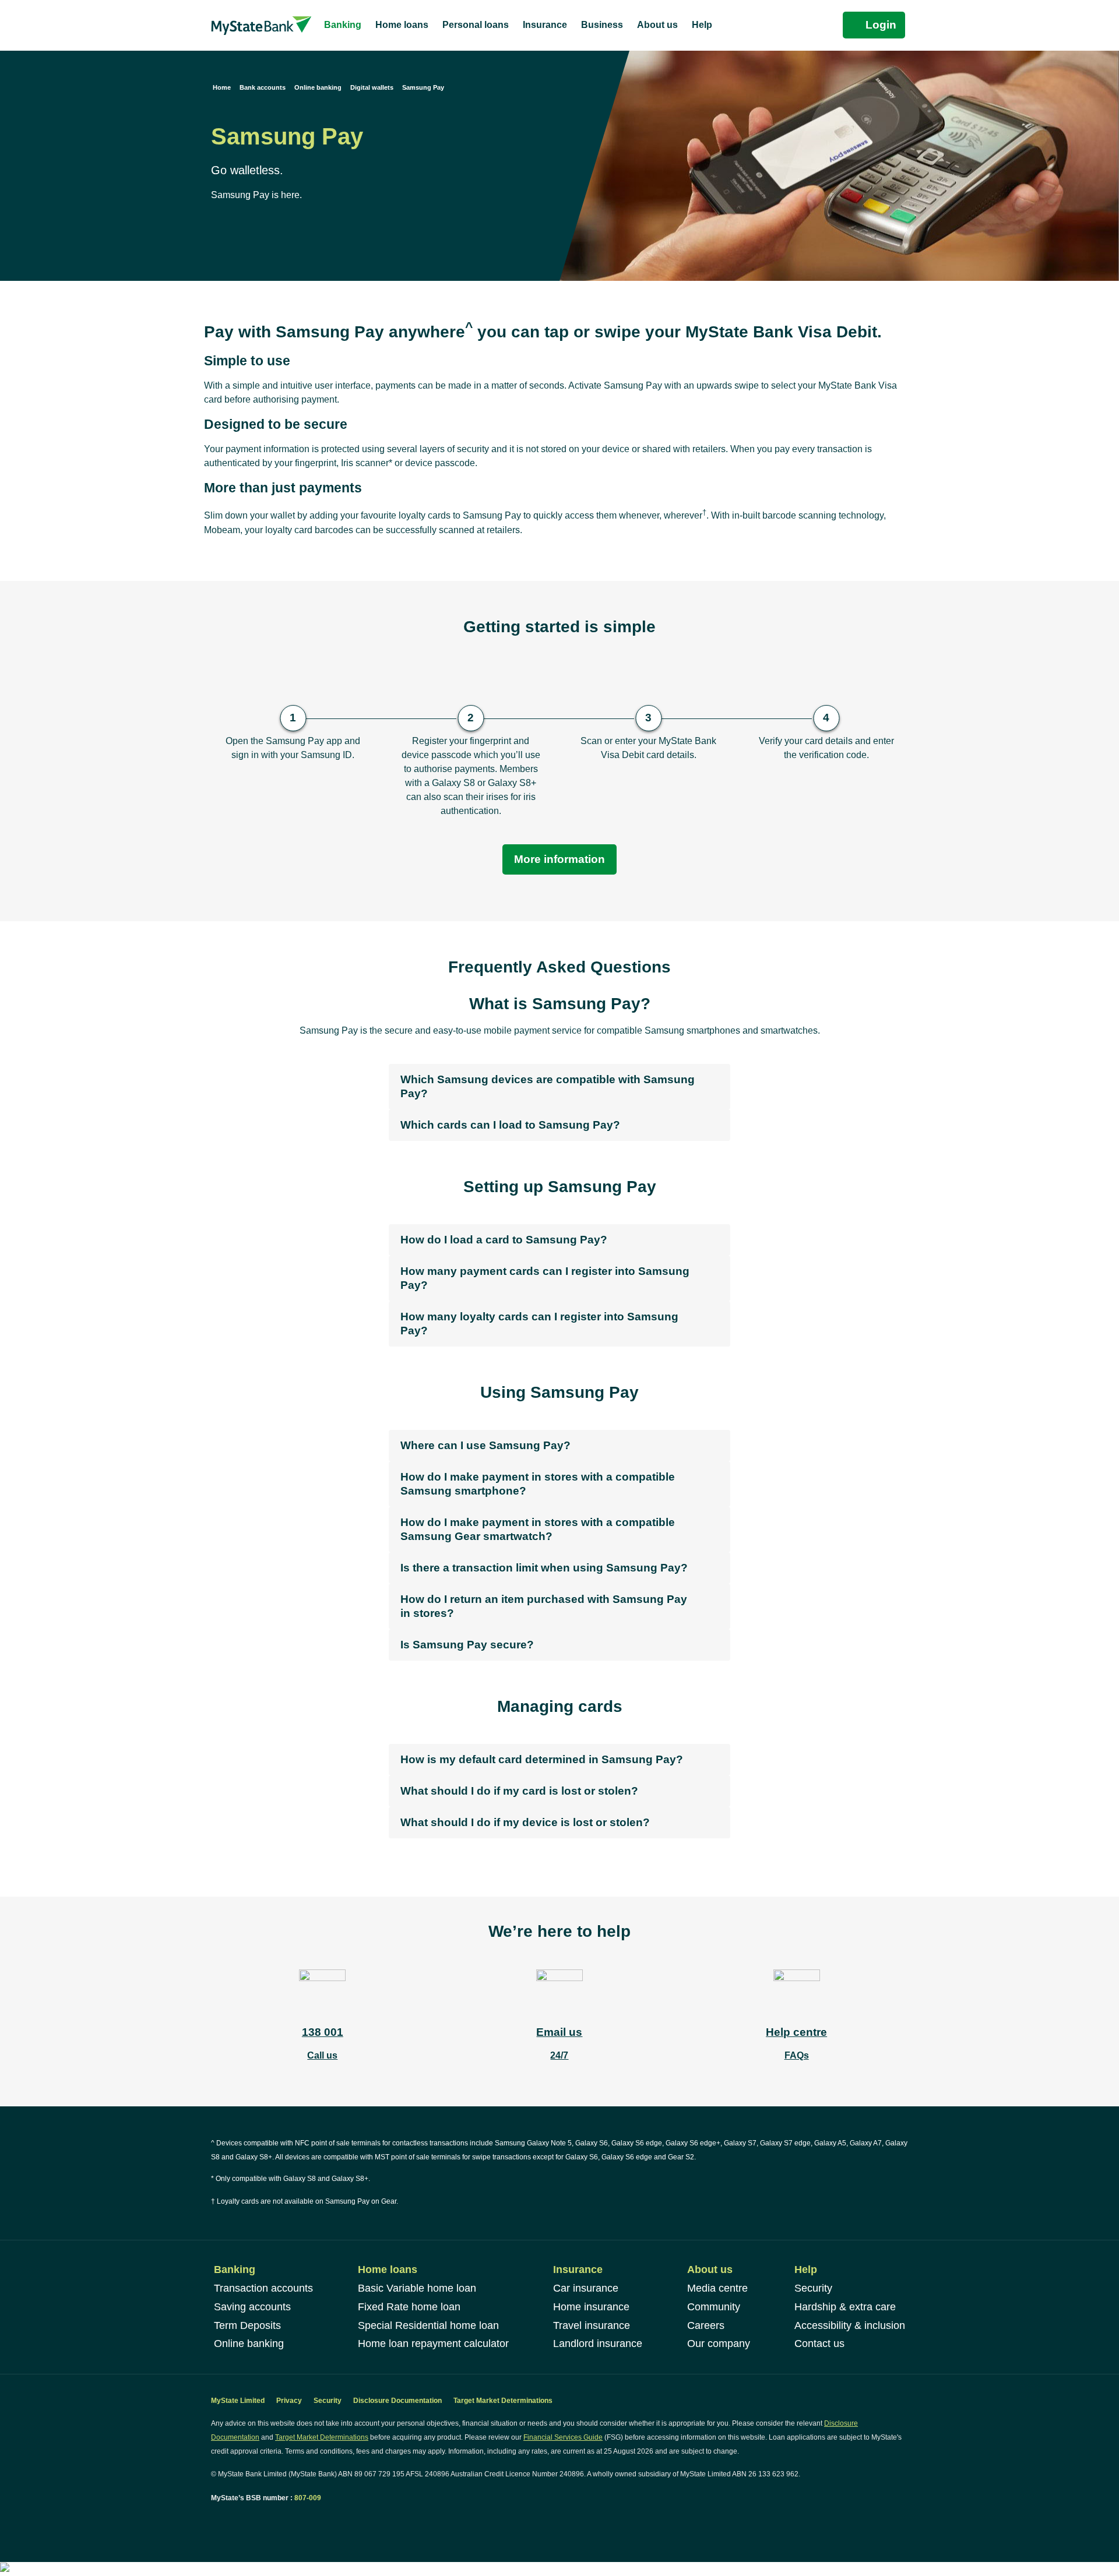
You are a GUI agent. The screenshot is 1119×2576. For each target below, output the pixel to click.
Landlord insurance (598, 2344)
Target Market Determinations (503, 2401)
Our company (719, 2344)
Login (881, 25)
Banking (235, 2270)
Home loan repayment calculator (433, 2344)
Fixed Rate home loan (409, 2307)
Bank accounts (263, 87)
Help (806, 2270)
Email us (559, 2032)
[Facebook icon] (215, 2520)
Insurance (578, 2270)
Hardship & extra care (845, 2307)
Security (813, 2288)
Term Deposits (247, 2325)
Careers (706, 2325)
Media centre (717, 2288)
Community (714, 2307)
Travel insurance (592, 2325)
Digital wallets (372, 87)
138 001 (323, 2032)
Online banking (318, 87)
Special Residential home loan (428, 2325)
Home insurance (591, 2307)
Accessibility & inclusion (850, 2325)
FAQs (797, 2055)
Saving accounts (252, 2307)
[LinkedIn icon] (228, 2520)
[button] (559, 1087)
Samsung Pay (423, 87)
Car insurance (586, 2288)
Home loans (388, 2270)
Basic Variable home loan (417, 2288)
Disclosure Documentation (397, 2401)
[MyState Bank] (261, 25)
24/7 (559, 2055)
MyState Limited (238, 2401)
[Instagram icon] (240, 2520)
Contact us (819, 2344)
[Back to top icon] (1063, 2552)
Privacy (289, 2401)
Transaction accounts (263, 2288)
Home (222, 87)
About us (710, 2270)
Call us (322, 2055)
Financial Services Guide (563, 2437)
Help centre (796, 2032)
